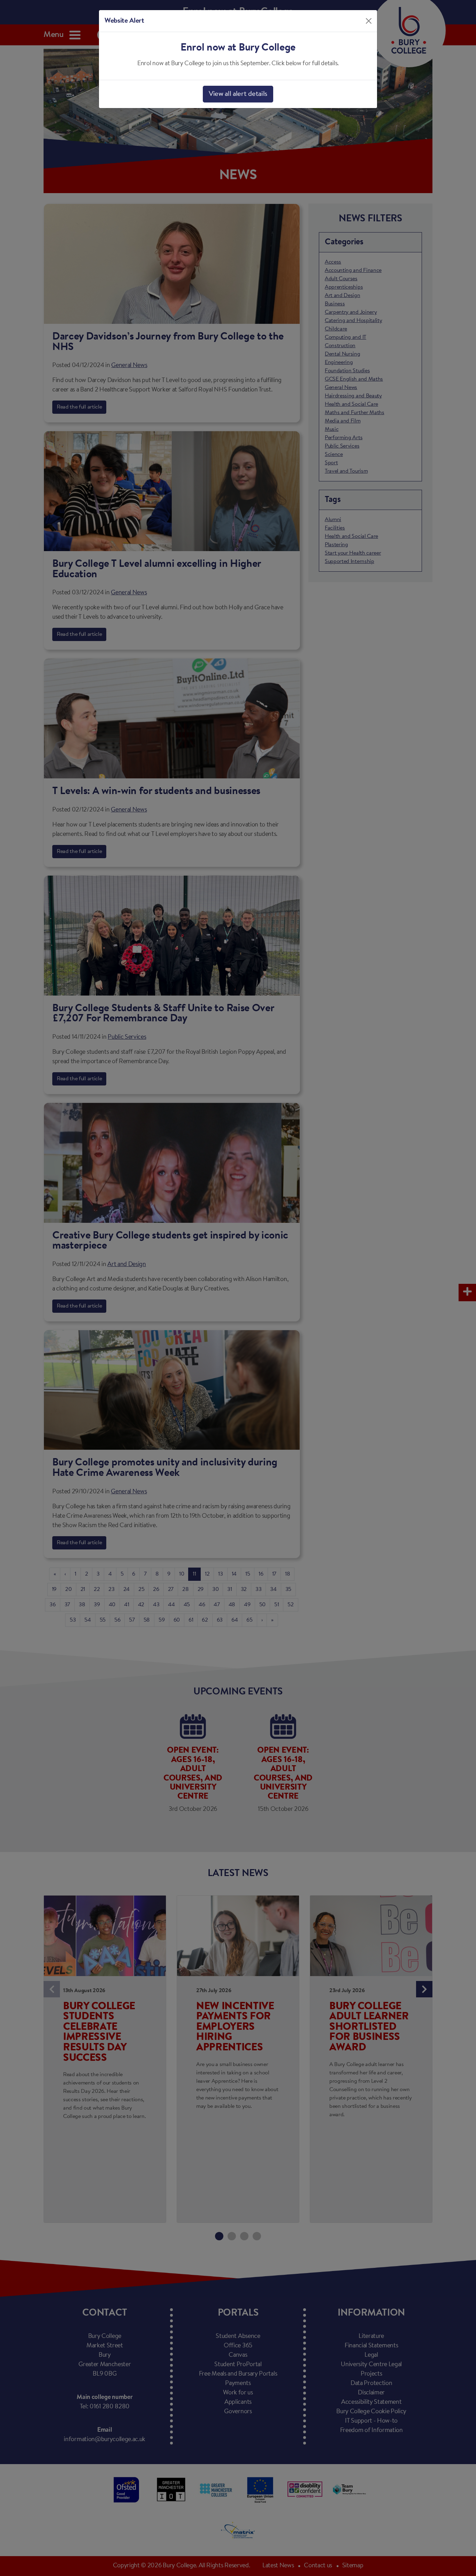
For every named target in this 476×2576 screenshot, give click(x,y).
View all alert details (238, 94)
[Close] (369, 21)
